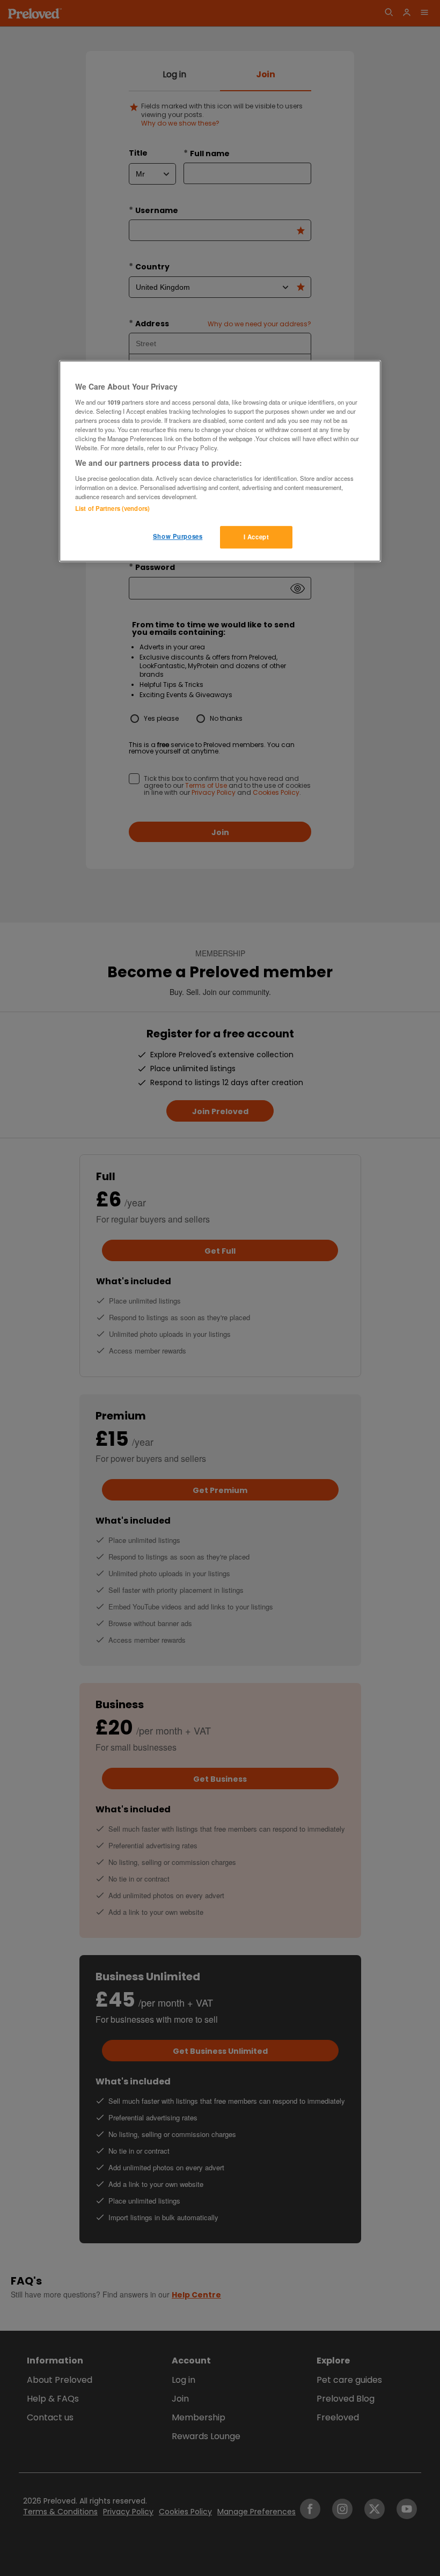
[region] (220, 461)
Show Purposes (178, 536)
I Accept (256, 537)
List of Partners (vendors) (112, 508)
